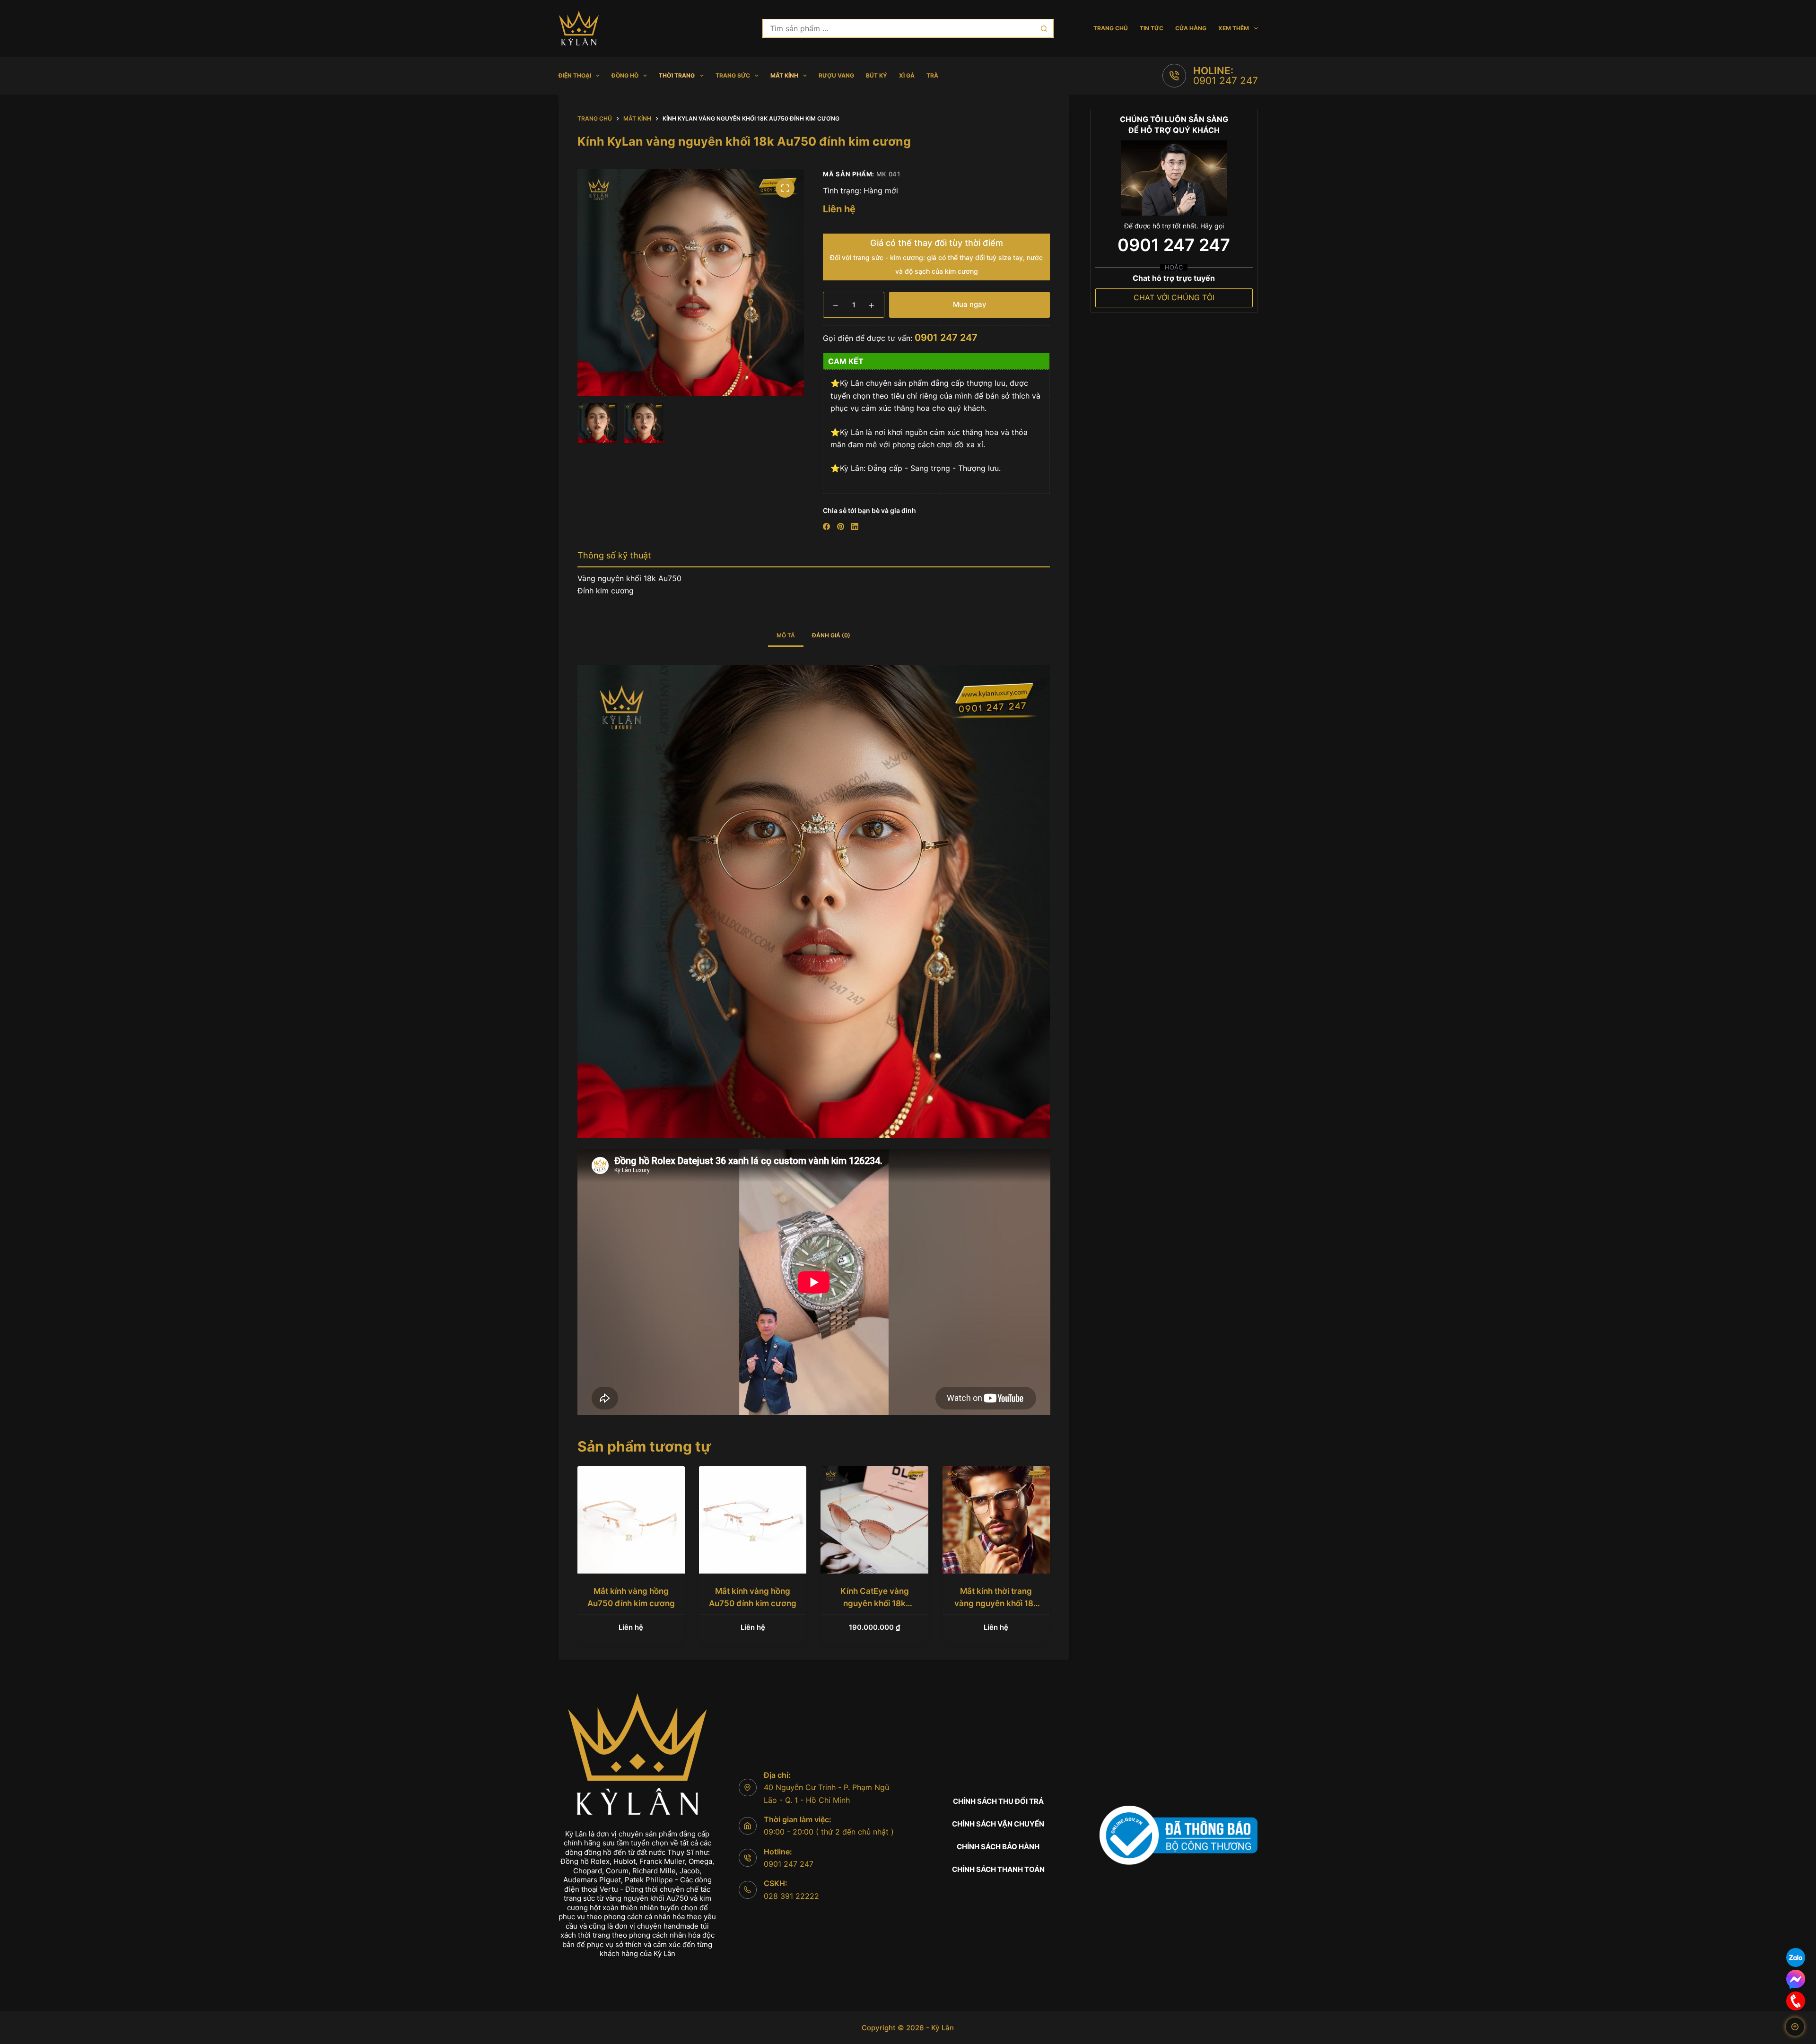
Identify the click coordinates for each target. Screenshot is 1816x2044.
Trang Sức (733, 75)
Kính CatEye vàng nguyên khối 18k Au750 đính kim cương (875, 1603)
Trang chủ (1111, 28)
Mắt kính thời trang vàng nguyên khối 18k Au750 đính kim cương (996, 1603)
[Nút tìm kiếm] (1044, 28)
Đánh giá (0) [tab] (831, 635)
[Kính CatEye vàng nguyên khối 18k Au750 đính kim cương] (874, 1520)
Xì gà (907, 75)
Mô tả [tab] (786, 635)
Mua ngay (970, 304)
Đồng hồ (625, 75)
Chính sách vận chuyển (998, 1824)
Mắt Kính (784, 75)
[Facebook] (826, 526)
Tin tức (1152, 28)
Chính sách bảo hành (998, 1847)
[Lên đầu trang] (1795, 2027)
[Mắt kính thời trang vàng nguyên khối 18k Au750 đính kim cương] (996, 1520)
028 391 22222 (791, 1896)
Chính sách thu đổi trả (998, 1801)
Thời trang (677, 75)
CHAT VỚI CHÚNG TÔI (1174, 297)
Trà (932, 75)
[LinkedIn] (855, 526)
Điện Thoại (575, 75)
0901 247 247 (1226, 81)
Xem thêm (1234, 28)
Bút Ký (877, 75)
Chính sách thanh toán (998, 1869)
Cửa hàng (1191, 28)
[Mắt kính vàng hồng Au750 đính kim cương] (631, 1520)
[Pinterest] (841, 526)
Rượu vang (836, 75)
